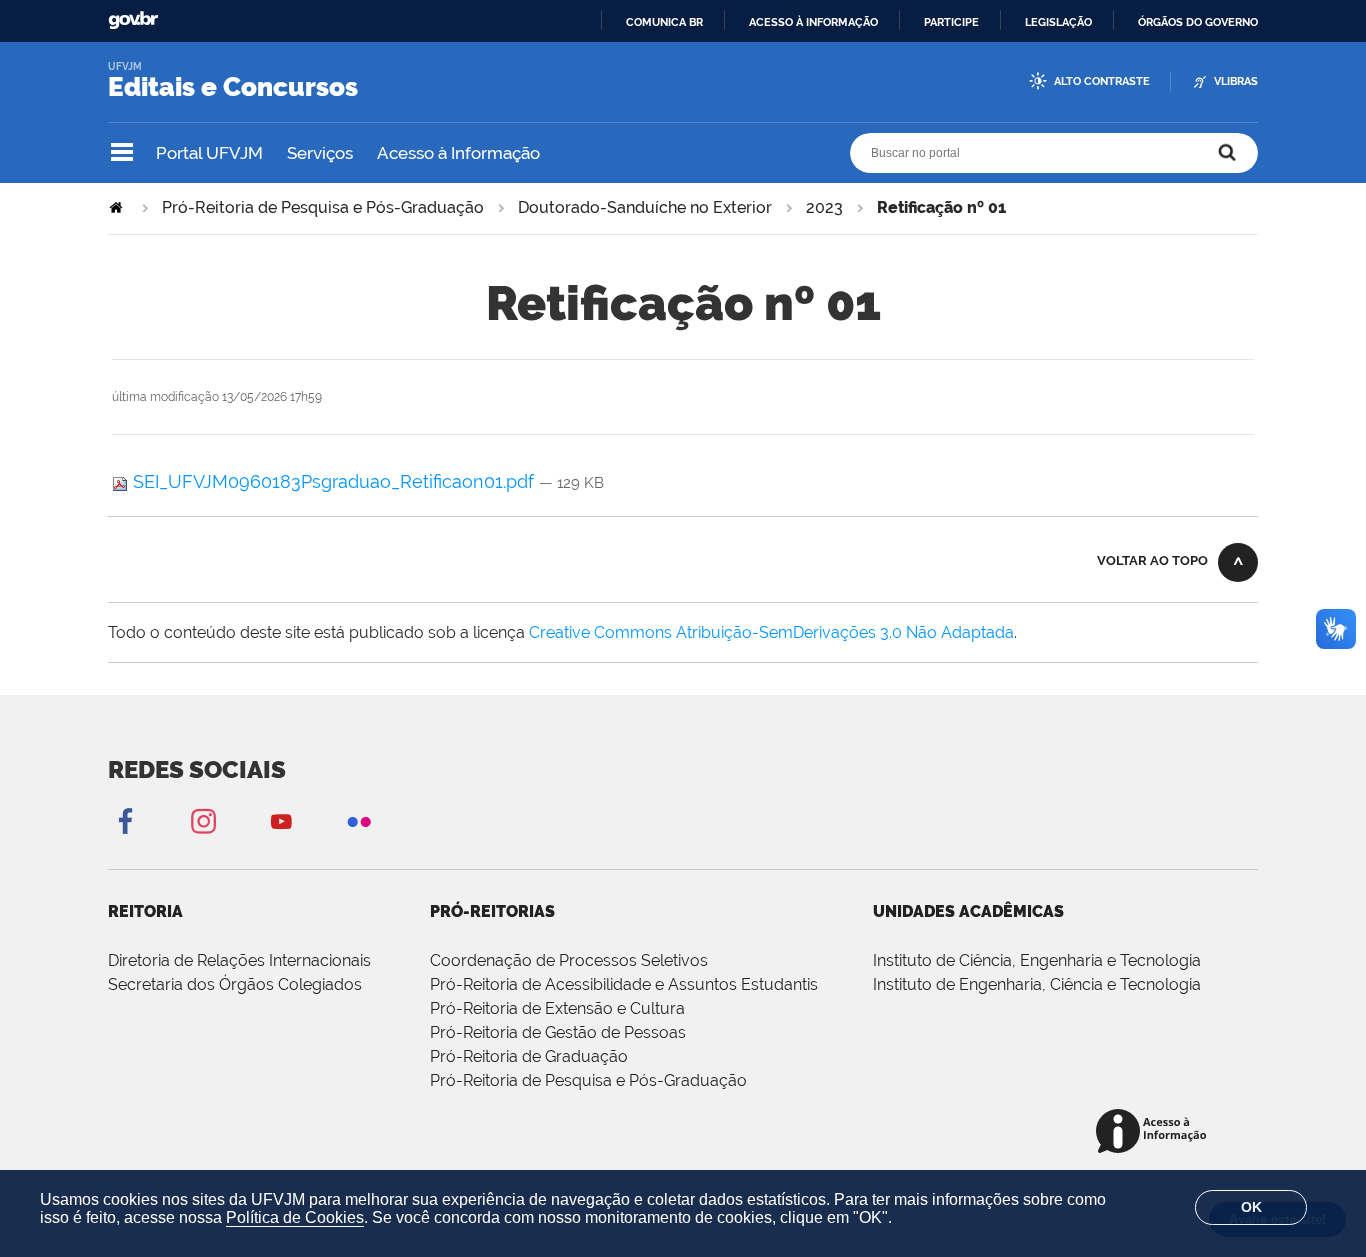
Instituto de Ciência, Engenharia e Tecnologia (1037, 960)
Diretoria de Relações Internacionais (239, 960)
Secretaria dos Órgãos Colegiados (235, 984)
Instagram (203, 820)
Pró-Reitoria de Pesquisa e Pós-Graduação (323, 207)
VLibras (1236, 81)
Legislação (1058, 22)
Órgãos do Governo (1198, 22)
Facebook (125, 820)
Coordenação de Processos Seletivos (569, 960)
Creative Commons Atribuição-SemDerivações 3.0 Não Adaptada (771, 632)
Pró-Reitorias (492, 911)
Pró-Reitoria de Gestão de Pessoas (558, 1032)
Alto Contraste (1102, 81)
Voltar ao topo (1152, 560)
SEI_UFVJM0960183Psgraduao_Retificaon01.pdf (333, 481)
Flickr (359, 820)
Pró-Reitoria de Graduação (529, 1056)
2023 (824, 207)
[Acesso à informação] (1154, 1132)
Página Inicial (118, 207)
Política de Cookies (295, 1217)
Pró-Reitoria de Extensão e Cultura (557, 1008)
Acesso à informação (813, 22)
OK (1251, 1207)
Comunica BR (664, 22)
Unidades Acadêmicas (968, 911)
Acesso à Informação (458, 153)
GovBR (133, 20)
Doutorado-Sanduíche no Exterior (645, 207)
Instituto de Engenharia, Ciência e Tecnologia (1037, 984)
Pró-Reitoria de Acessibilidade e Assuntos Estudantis (624, 984)
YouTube (281, 820)
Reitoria (145, 911)
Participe (951, 22)
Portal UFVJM (209, 153)
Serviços (320, 153)
